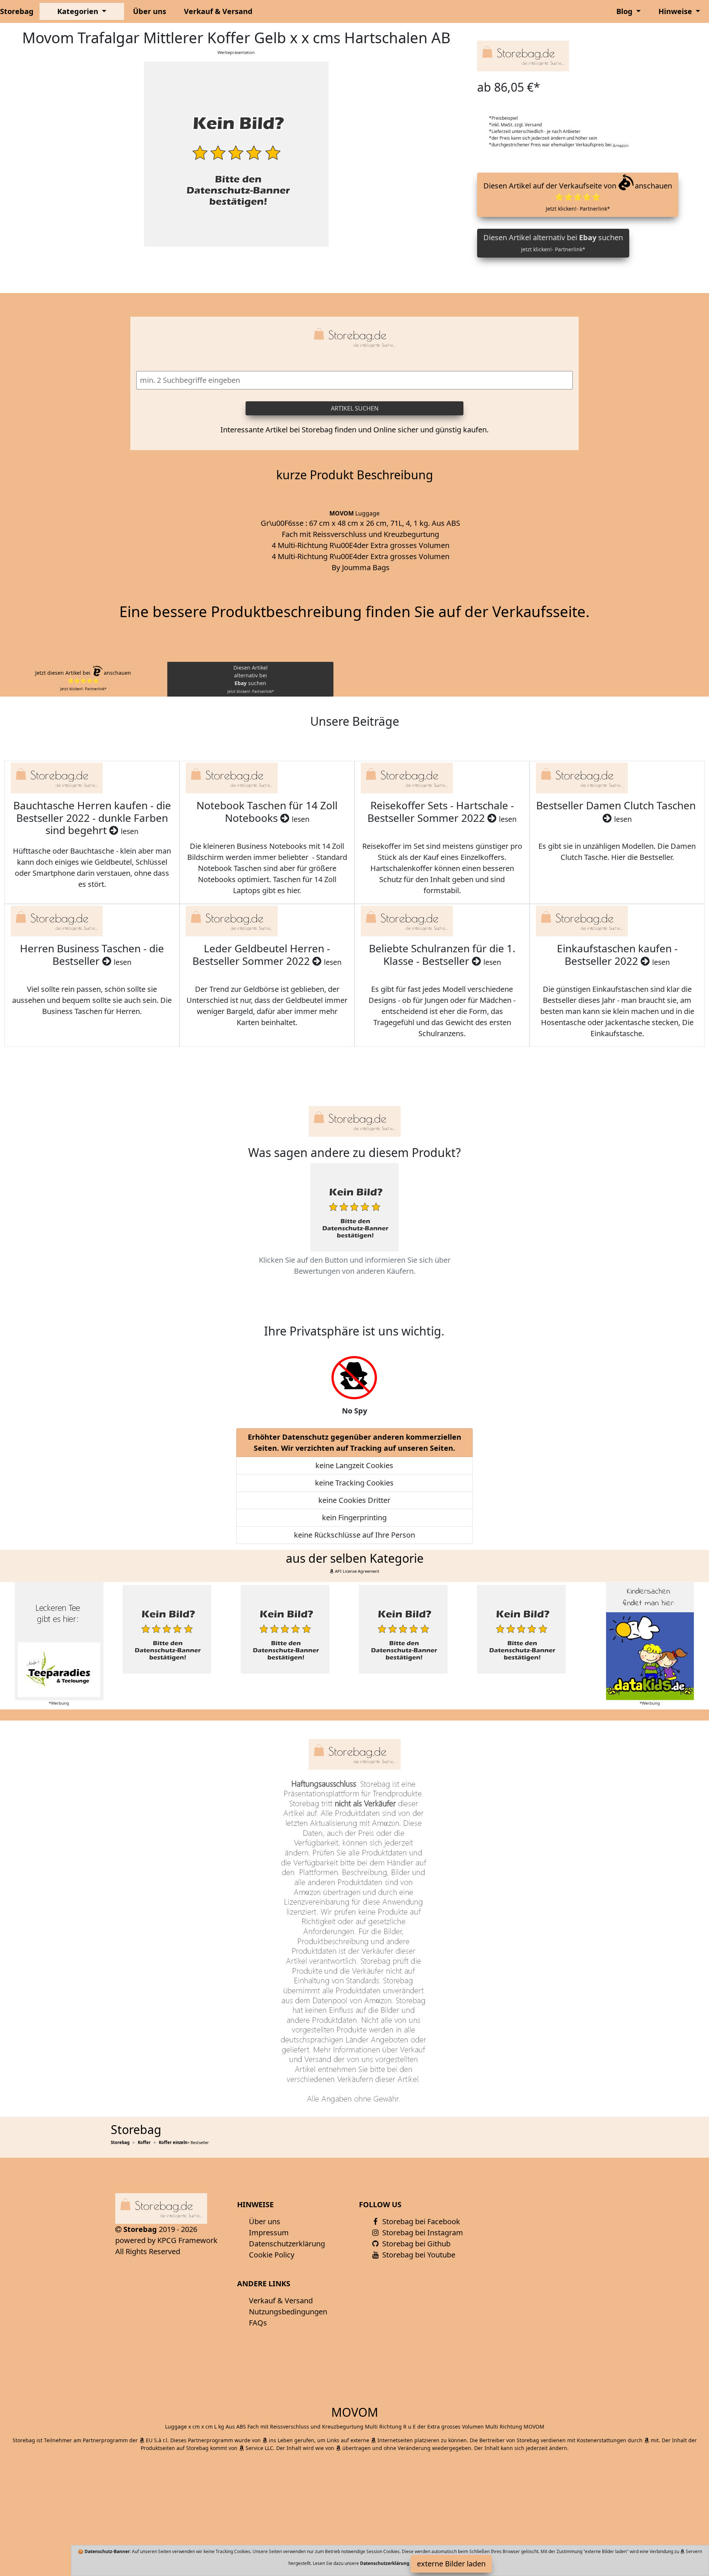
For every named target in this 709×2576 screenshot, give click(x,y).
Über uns (150, 11)
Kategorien (79, 11)
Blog (625, 11)
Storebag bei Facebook (420, 2221)
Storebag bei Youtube (418, 2255)
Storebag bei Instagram (422, 2233)
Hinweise (676, 11)
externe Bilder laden (451, 2564)
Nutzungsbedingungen (288, 2312)
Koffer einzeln (173, 2142)
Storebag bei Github (415, 2244)
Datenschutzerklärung (287, 2244)
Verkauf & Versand (218, 11)
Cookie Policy (272, 2255)
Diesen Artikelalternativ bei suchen (251, 679)
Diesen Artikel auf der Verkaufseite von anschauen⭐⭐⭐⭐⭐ (578, 196)
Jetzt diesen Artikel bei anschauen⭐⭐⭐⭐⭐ (83, 680)
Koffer (144, 2142)
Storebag (17, 11)
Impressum (269, 2233)
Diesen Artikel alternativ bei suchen (553, 243)
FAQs (258, 2323)
